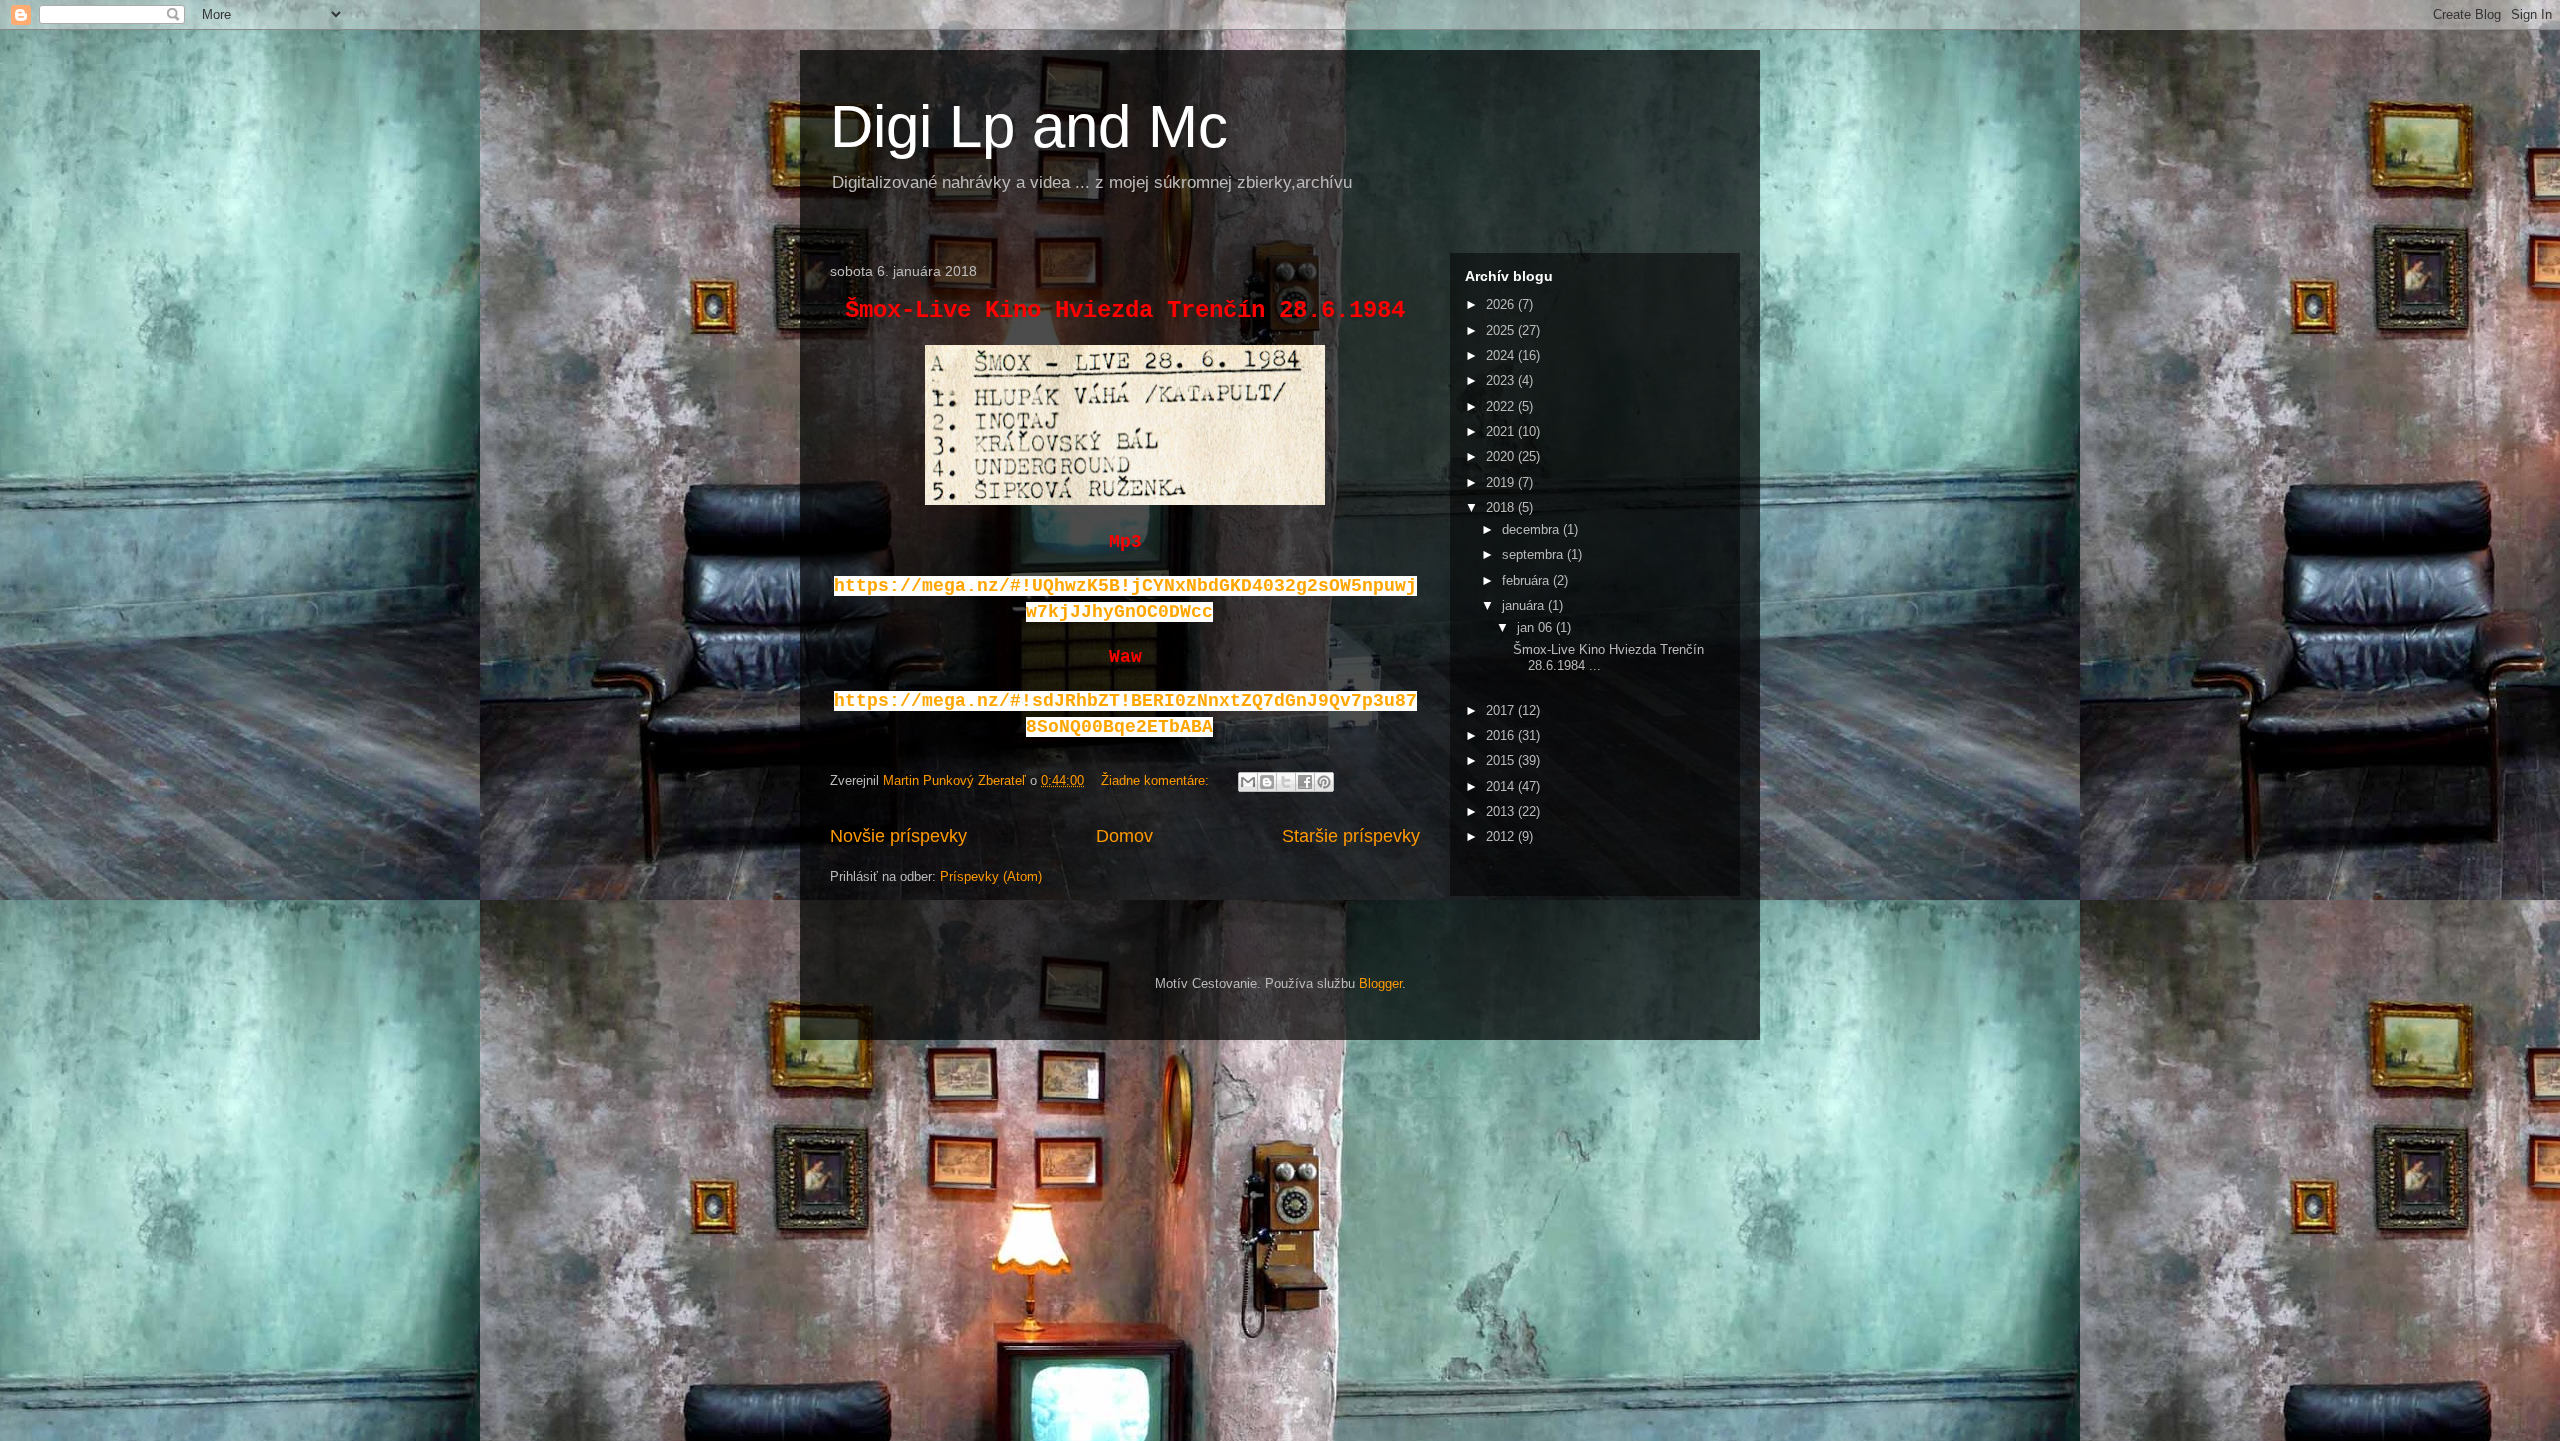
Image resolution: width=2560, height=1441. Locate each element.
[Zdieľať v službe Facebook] (1305, 782)
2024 (1502, 355)
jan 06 (1536, 627)
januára (1525, 605)
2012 (1502, 836)
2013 (1502, 811)
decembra (1532, 529)
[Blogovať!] (1267, 782)
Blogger (1380, 983)
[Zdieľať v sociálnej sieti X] (1286, 782)
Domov (1124, 836)
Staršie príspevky (1351, 836)
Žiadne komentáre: (1157, 780)
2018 (1502, 507)
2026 (1502, 304)
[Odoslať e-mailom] (1248, 782)
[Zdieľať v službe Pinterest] (1324, 782)
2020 (1502, 456)
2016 (1502, 735)
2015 (1502, 760)
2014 (1502, 786)
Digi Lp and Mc (1029, 126)
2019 (1502, 482)
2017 (1502, 710)
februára (1527, 580)
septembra (1534, 554)
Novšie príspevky (898, 836)
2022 (1502, 406)
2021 (1502, 431)
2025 (1502, 330)
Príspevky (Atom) (991, 876)
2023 (1502, 380)
